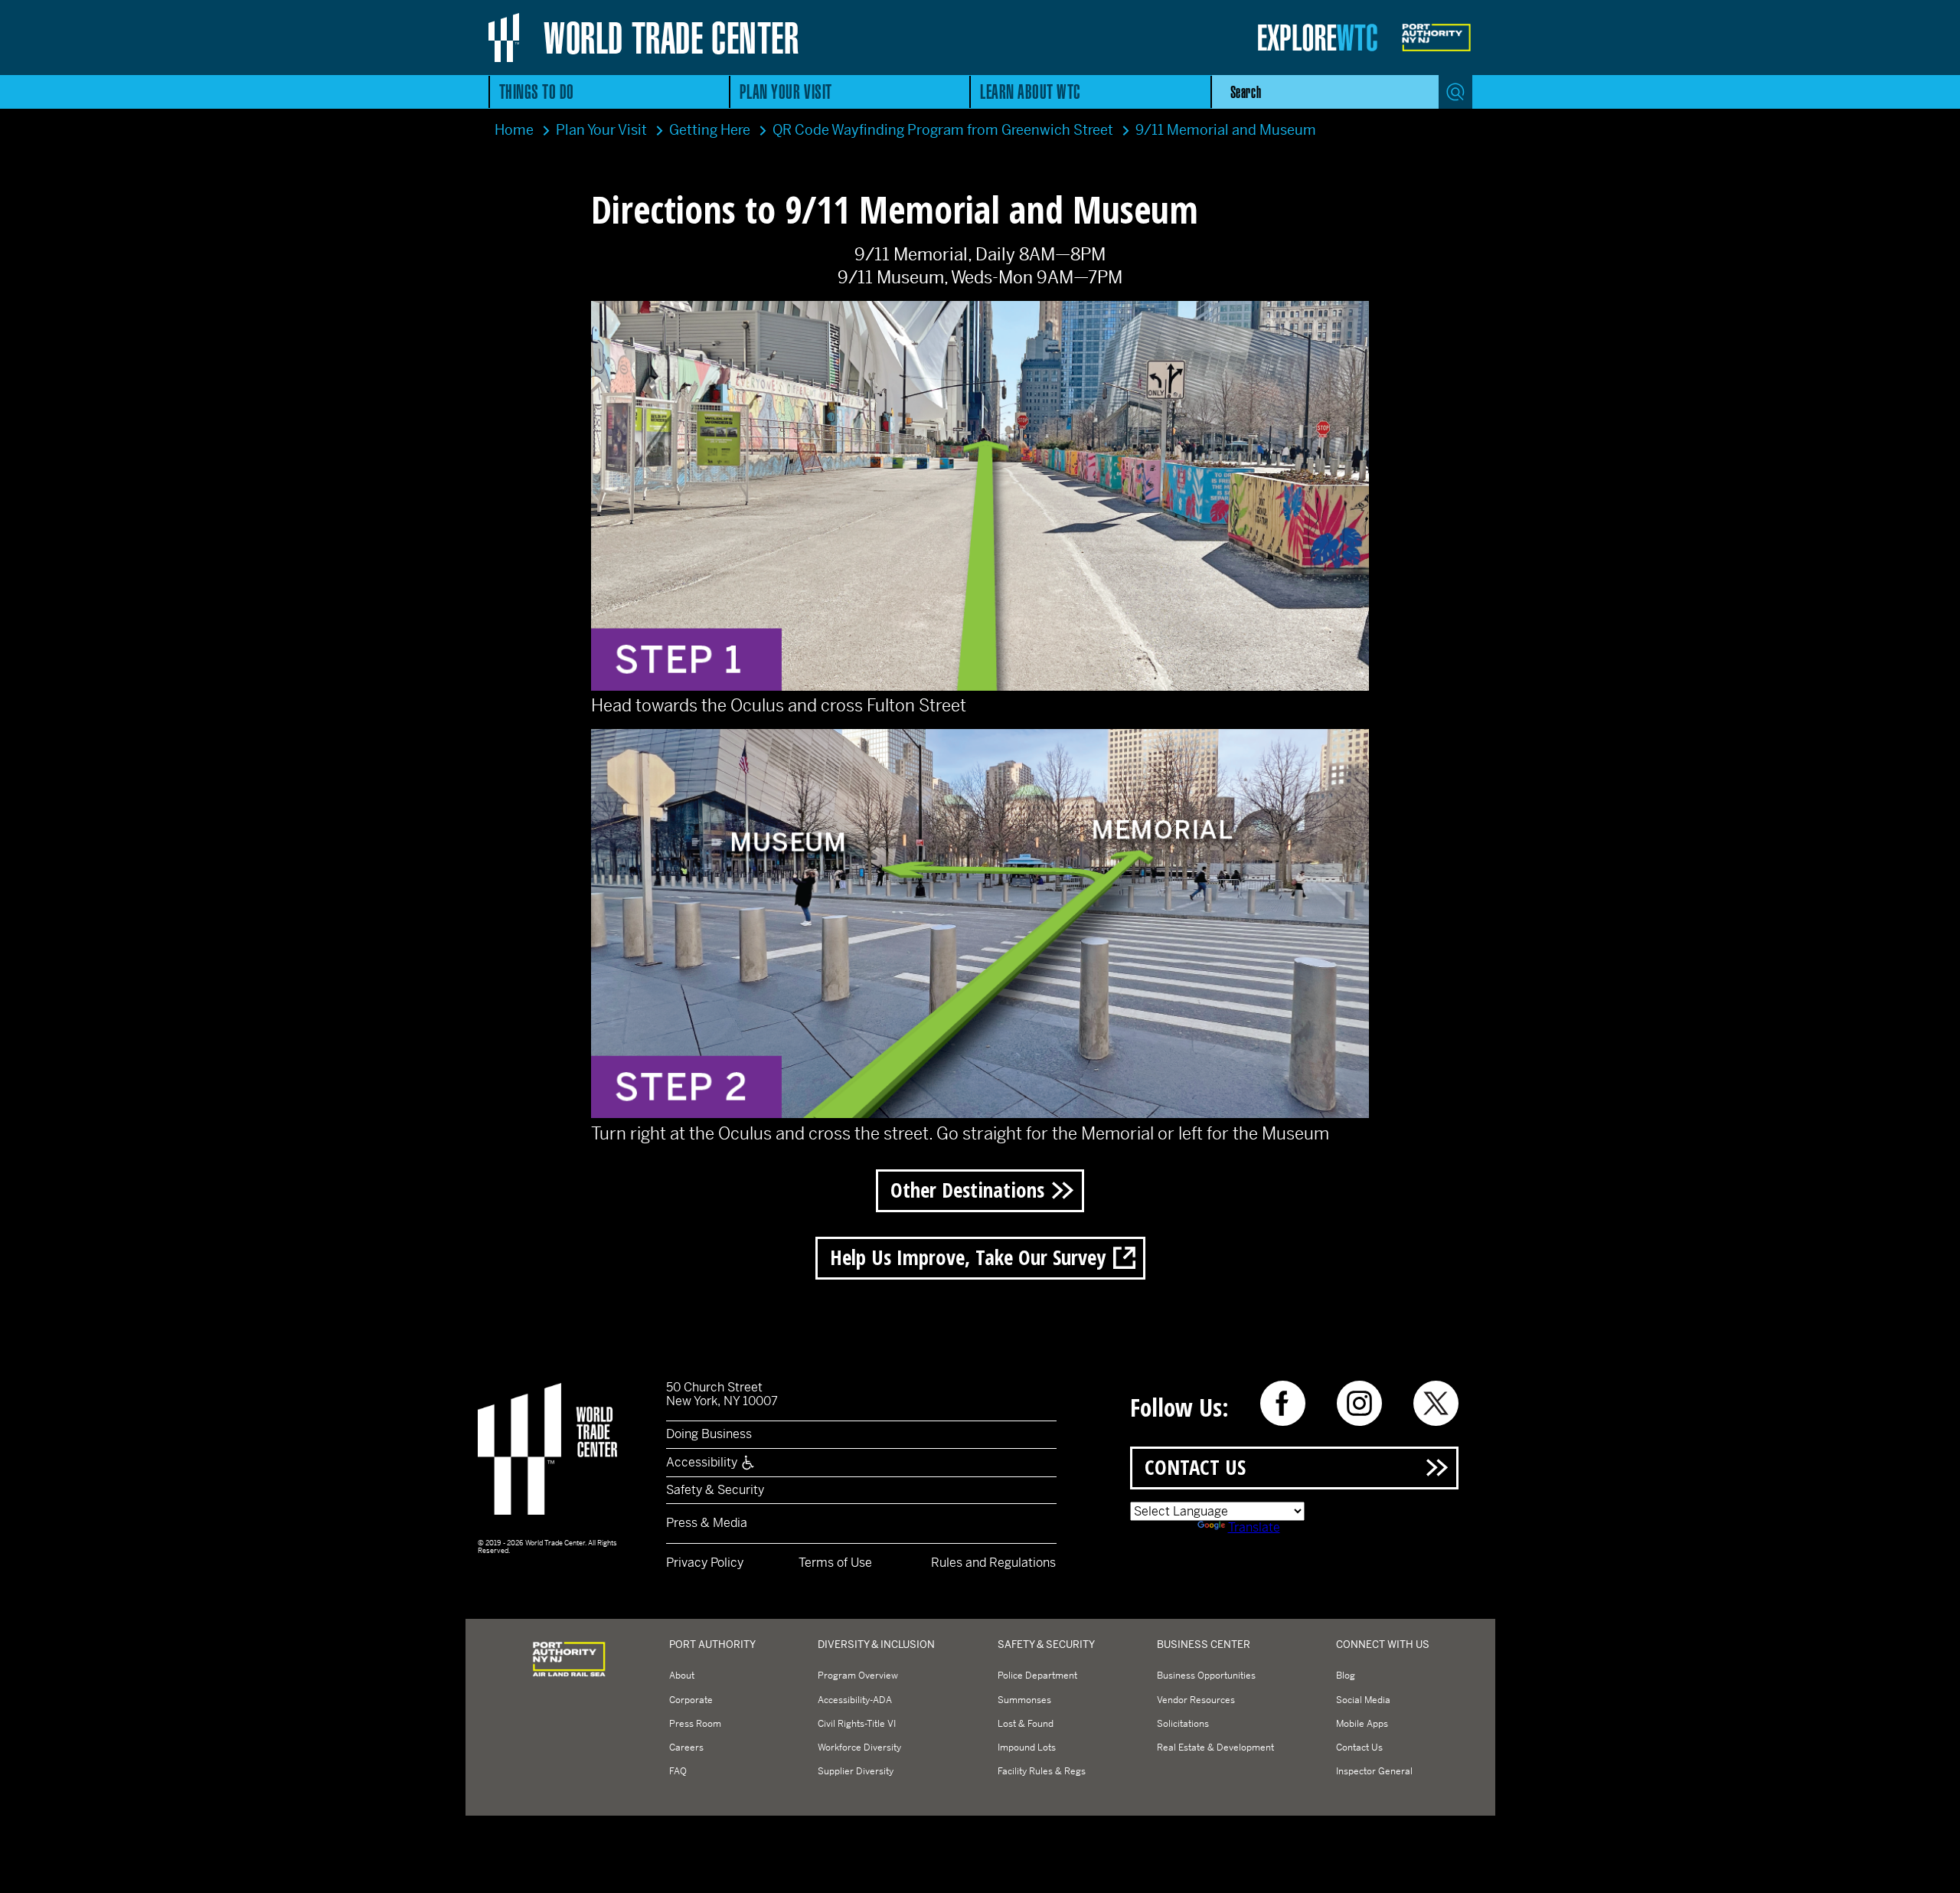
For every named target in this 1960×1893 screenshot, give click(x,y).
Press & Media (707, 1523)
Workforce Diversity (859, 1748)
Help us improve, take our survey (968, 1257)
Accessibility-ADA (855, 1700)
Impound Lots (1027, 1748)
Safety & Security (715, 1490)
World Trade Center (671, 38)
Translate (1254, 1527)
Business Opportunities (1206, 1676)
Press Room (695, 1724)
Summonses (1024, 1700)
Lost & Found (1026, 1724)
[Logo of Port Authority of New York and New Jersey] (569, 1676)
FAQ (678, 1771)
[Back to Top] (1935, 1868)
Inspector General (1374, 1771)
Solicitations (1183, 1724)
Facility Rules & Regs (1042, 1771)
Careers (686, 1748)
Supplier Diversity (856, 1771)
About (682, 1676)
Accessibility (703, 1462)
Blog (1346, 1676)
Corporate (691, 1700)
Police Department (1037, 1676)
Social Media (1363, 1700)
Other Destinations (967, 1190)
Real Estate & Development (1215, 1748)
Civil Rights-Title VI (857, 1724)
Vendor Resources (1196, 1700)
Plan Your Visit (786, 92)
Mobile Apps (1362, 1724)
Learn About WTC (1031, 92)
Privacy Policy (705, 1563)
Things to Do (537, 92)
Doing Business (709, 1434)
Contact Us (1195, 1467)
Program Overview (858, 1676)
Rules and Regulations (993, 1563)
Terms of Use (835, 1563)
